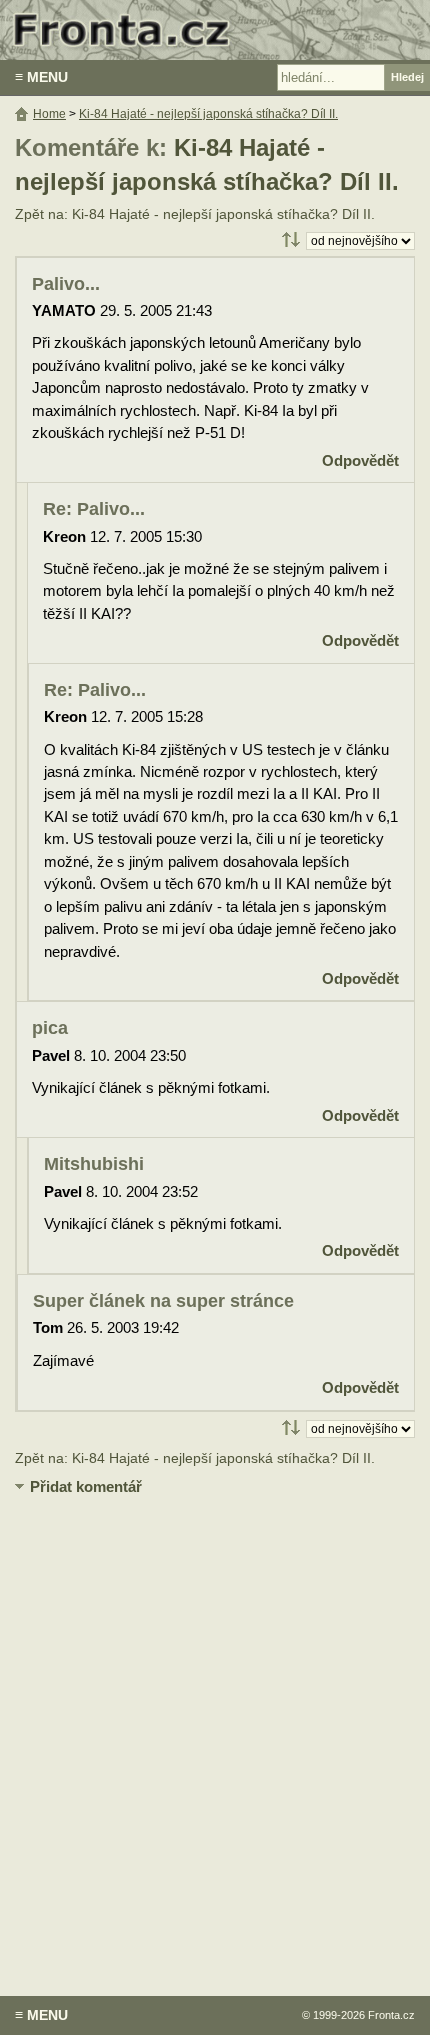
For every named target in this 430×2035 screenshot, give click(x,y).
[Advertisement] (215, 1731)
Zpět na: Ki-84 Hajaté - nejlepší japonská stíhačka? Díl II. (195, 214)
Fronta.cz (391, 2015)
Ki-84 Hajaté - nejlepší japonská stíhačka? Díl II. (208, 114)
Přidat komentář (86, 1486)
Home (49, 114)
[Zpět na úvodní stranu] (215, 30)
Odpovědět (360, 460)
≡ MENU (41, 77)
